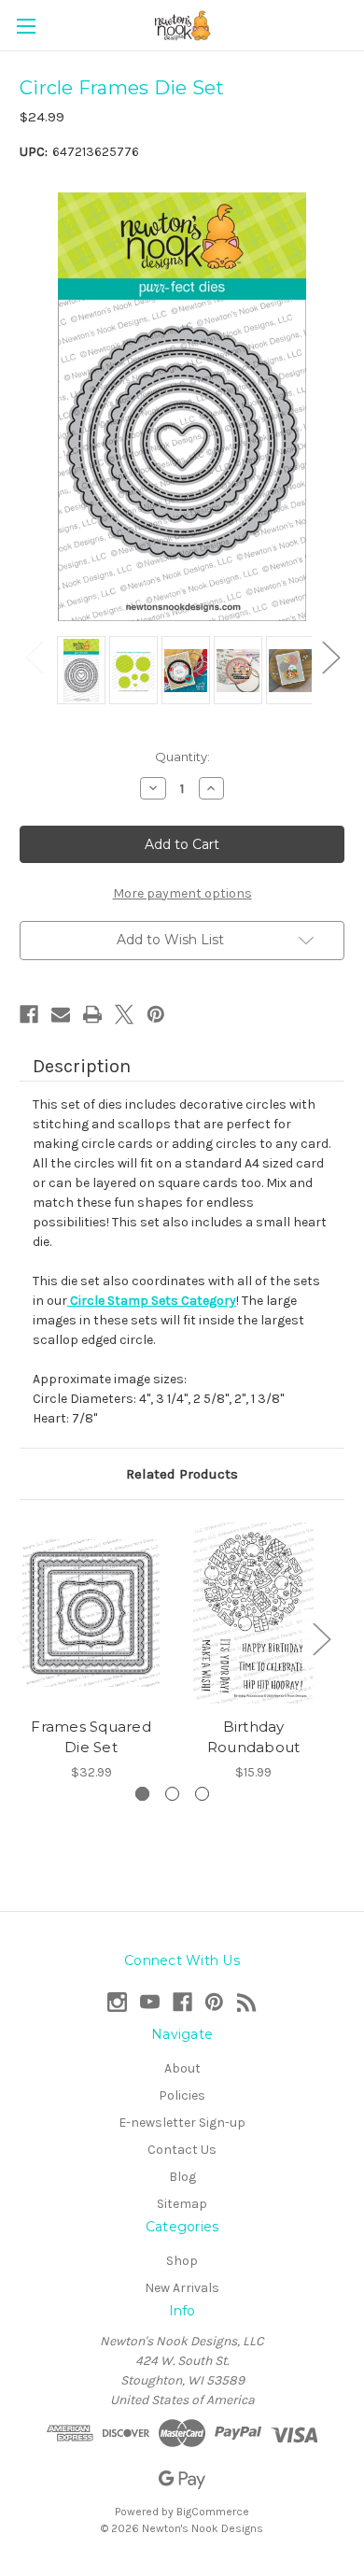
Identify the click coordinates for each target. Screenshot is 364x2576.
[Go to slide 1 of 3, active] (142, 1794)
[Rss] (247, 2002)
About (182, 2068)
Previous (34, 656)
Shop (182, 2261)
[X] (124, 1014)
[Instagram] (117, 2002)
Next (330, 656)
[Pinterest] (156, 1014)
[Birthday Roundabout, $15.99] (253, 1613)
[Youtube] (150, 2002)
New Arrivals (182, 2288)
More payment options (182, 893)
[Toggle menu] (26, 26)
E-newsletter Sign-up (182, 2123)
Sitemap (182, 2204)
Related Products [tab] (182, 1474)
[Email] (61, 1014)
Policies (182, 2095)
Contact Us (182, 2150)
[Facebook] (29, 1014)
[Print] (92, 1014)
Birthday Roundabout (254, 1737)
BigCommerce (213, 2512)
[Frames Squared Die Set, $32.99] (91, 1613)
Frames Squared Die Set (91, 1737)
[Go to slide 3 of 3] (202, 1794)
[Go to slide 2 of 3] (172, 1794)
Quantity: (182, 757)
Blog (182, 2177)
